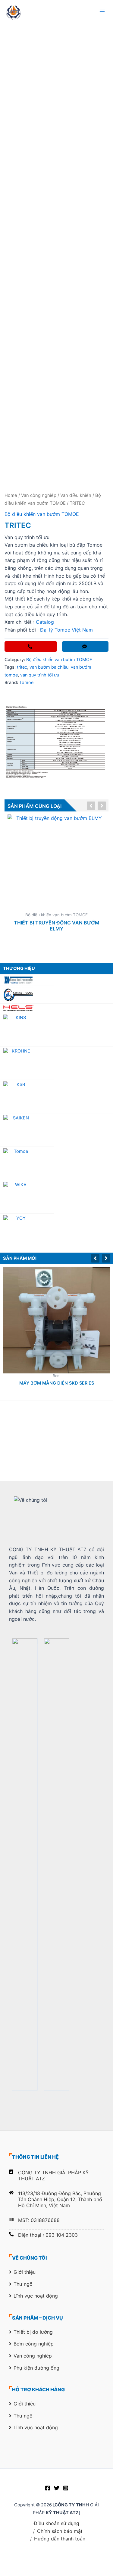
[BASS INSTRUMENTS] (56, 980)
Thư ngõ (23, 2284)
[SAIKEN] (56, 1130)
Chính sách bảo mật (60, 2531)
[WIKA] (56, 1197)
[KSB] (27, 1096)
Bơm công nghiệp (34, 2344)
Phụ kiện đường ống (36, 2368)
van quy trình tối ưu (40, 675)
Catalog (44, 622)
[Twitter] (57, 2488)
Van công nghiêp (39, 495)
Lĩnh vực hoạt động (36, 2296)
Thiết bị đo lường (33, 2332)
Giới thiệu (25, 2272)
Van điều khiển (76, 495)
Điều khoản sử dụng (56, 2523)
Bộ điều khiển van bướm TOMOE (42, 514)
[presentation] (96, 1257)
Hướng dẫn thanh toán (60, 2539)
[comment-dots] (85, 646)
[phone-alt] (31, 646)
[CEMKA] (27, 995)
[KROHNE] (56, 1063)
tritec (22, 667)
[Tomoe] (27, 1163)
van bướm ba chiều (49, 667)
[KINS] (27, 1029)
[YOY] (27, 1230)
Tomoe (26, 682)
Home (11, 495)
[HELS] (56, 1008)
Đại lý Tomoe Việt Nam (66, 630)
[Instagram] (66, 2488)
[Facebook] (48, 2488)
